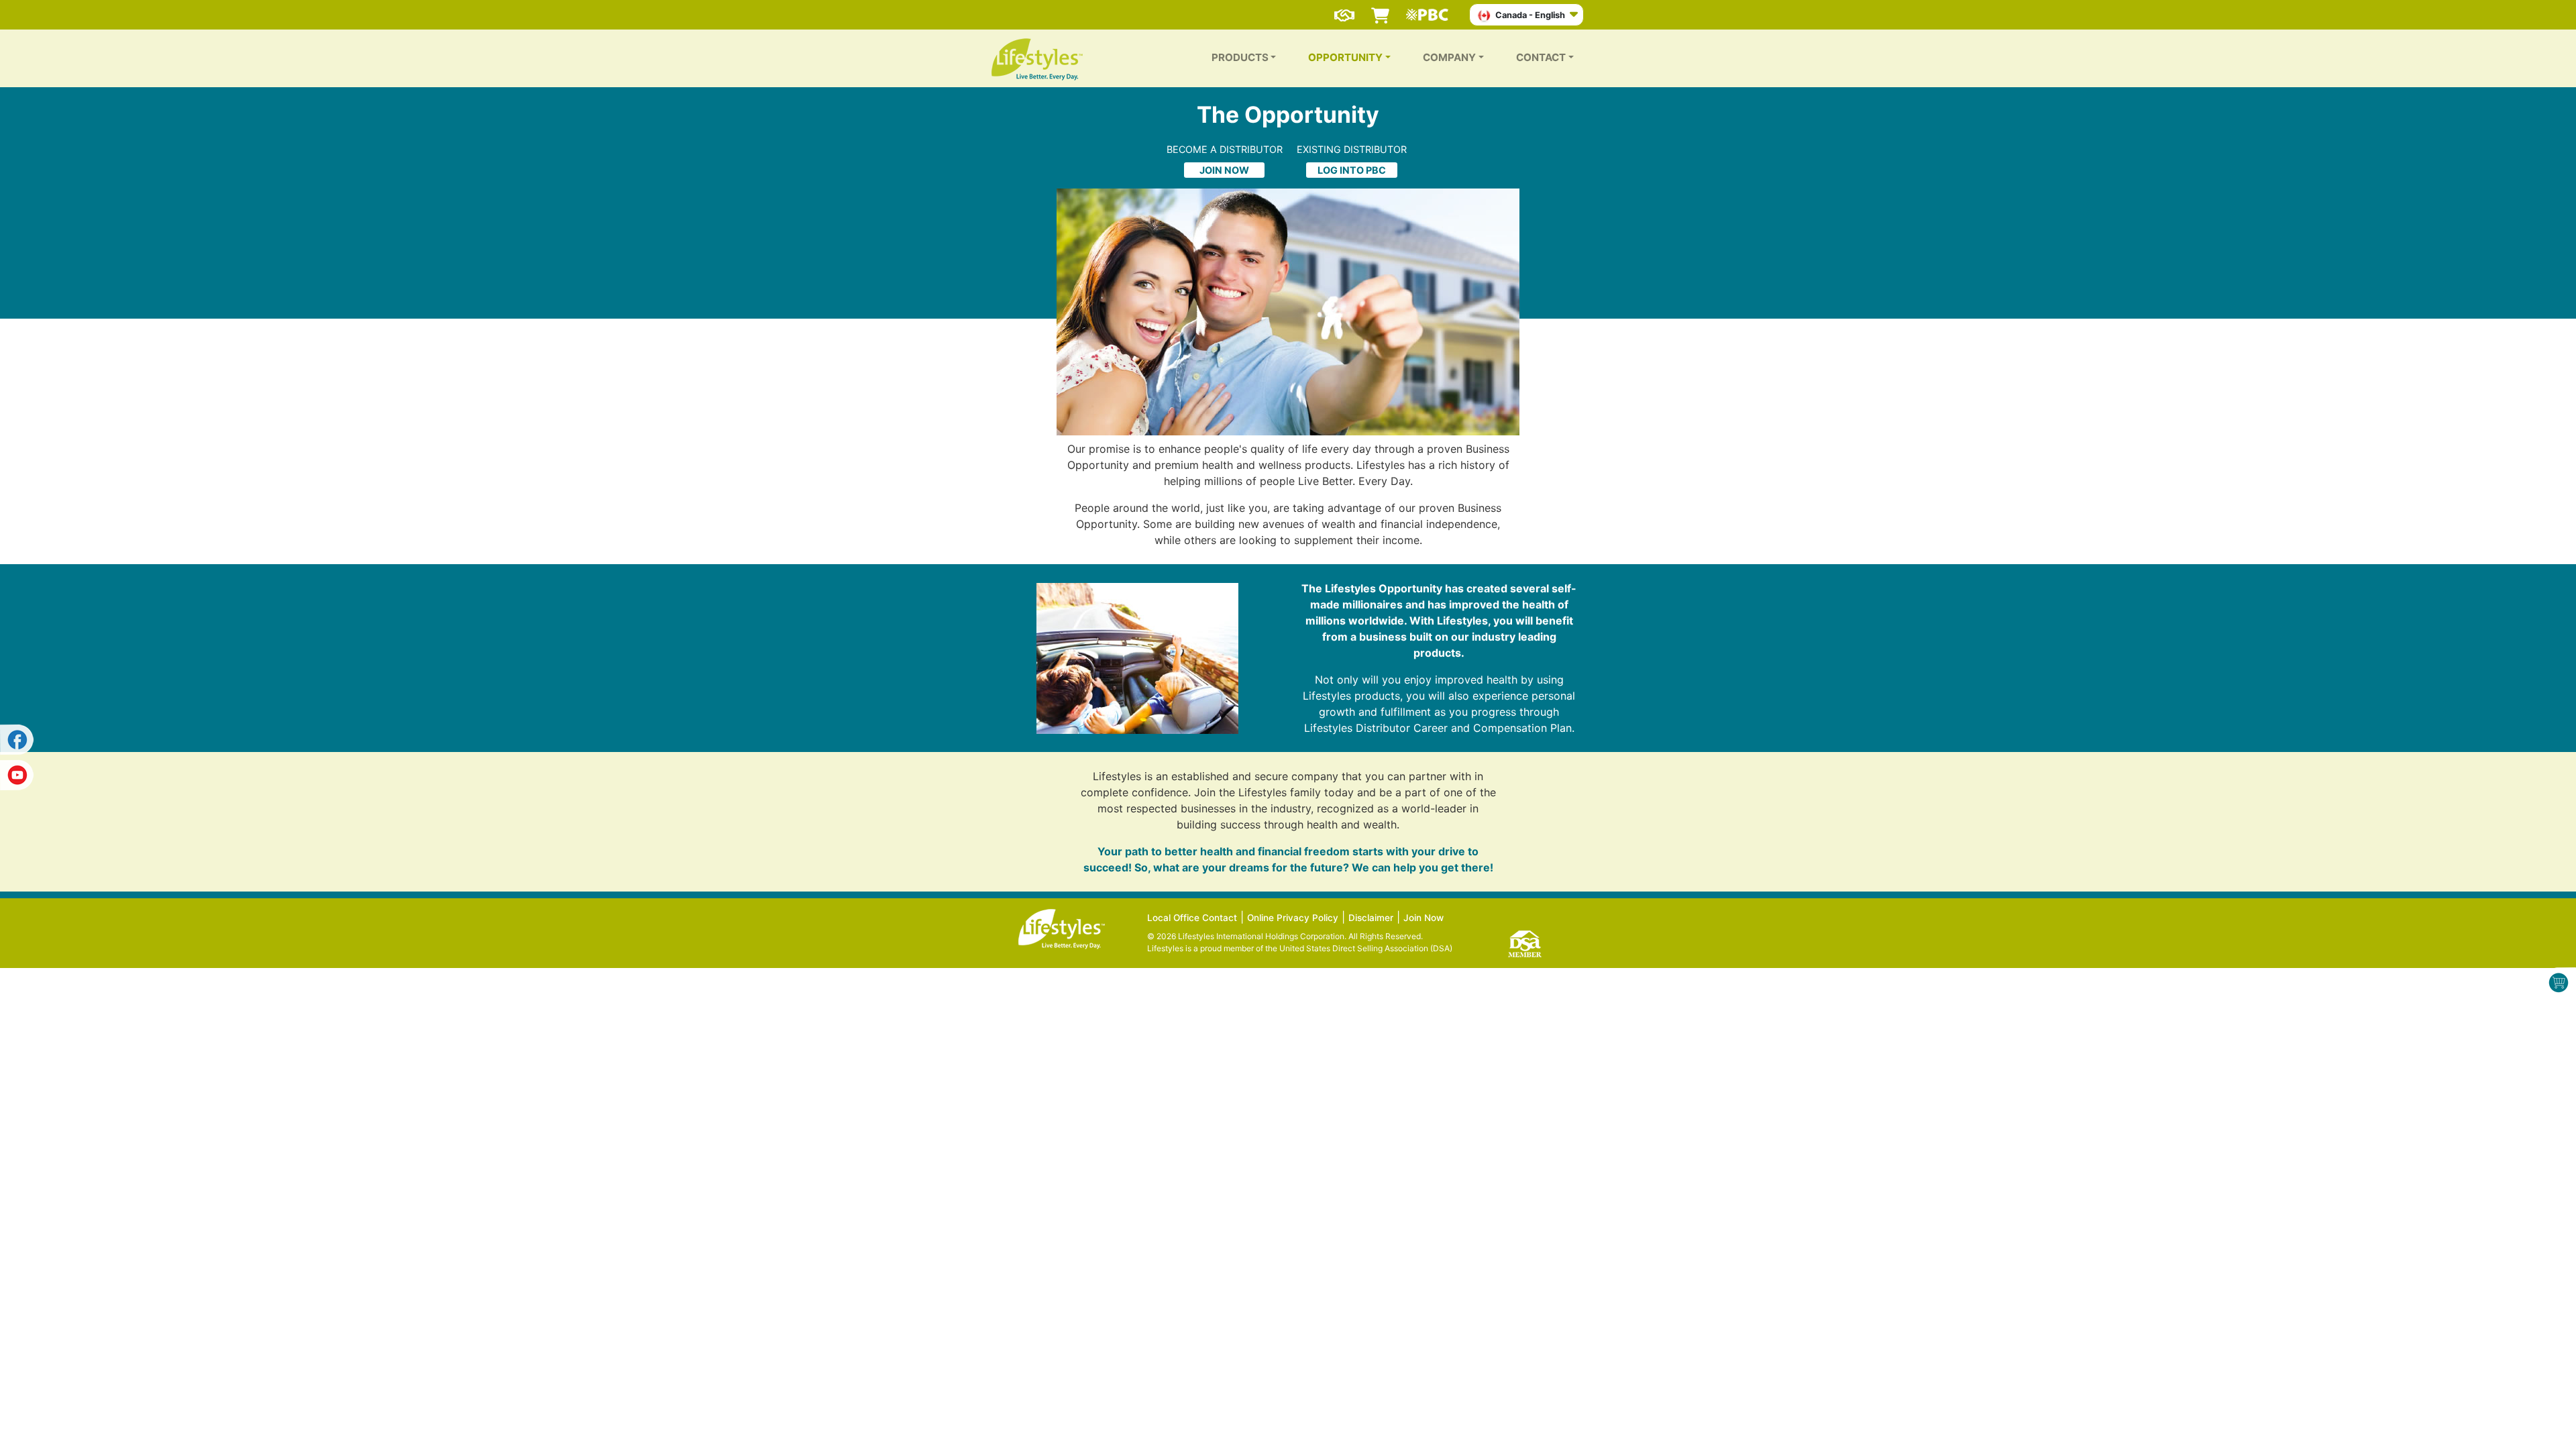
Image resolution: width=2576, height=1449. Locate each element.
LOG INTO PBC (1352, 170)
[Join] (1344, 9)
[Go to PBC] (1431, 9)
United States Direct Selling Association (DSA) (1366, 948)
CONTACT (1541, 57)
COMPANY (1449, 57)
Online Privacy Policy (1293, 918)
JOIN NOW (1224, 170)
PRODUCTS (1240, 57)
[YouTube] (17, 773)
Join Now (1424, 918)
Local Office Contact (1192, 918)
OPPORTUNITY (1345, 57)
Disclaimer (1371, 918)
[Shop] (1380, 9)
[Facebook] (17, 740)
